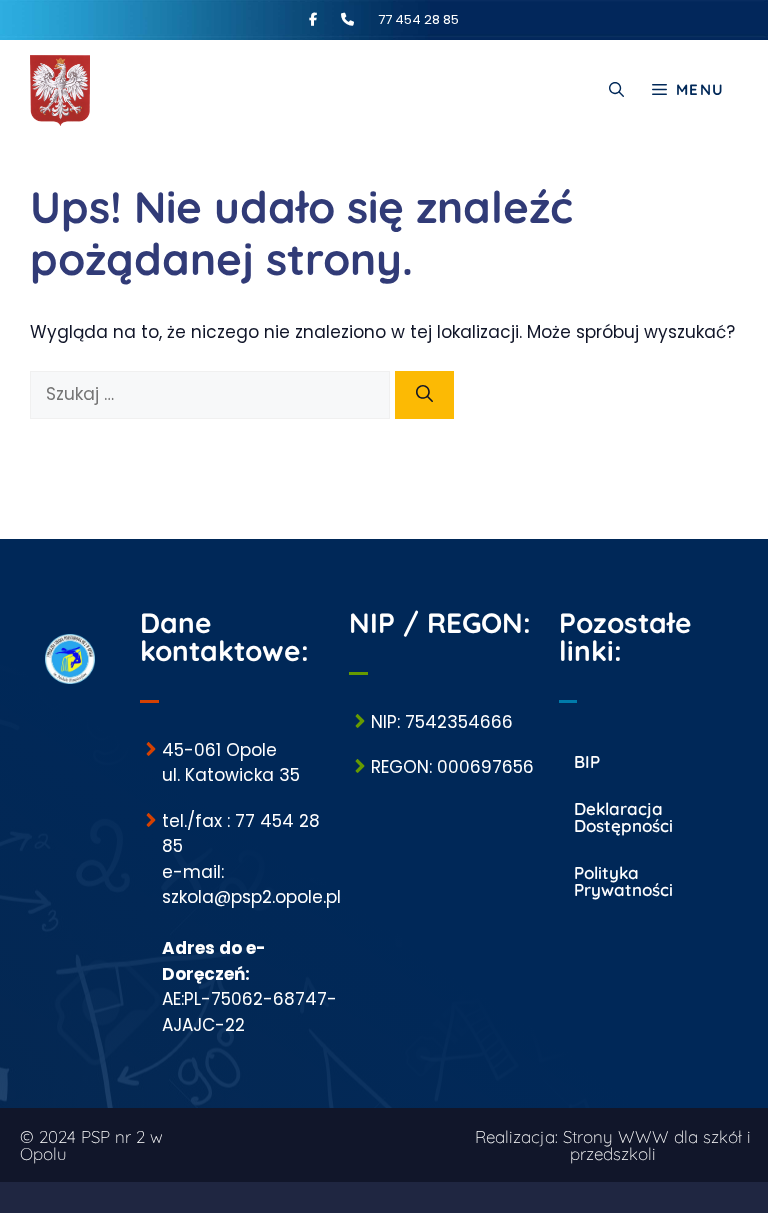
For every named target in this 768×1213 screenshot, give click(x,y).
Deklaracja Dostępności (623, 817)
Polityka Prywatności (623, 881)
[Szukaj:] (212, 394)
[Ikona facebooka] (323, 19)
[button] (616, 90)
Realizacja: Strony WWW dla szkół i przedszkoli (613, 1145)
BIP (587, 761)
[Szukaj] (424, 395)
